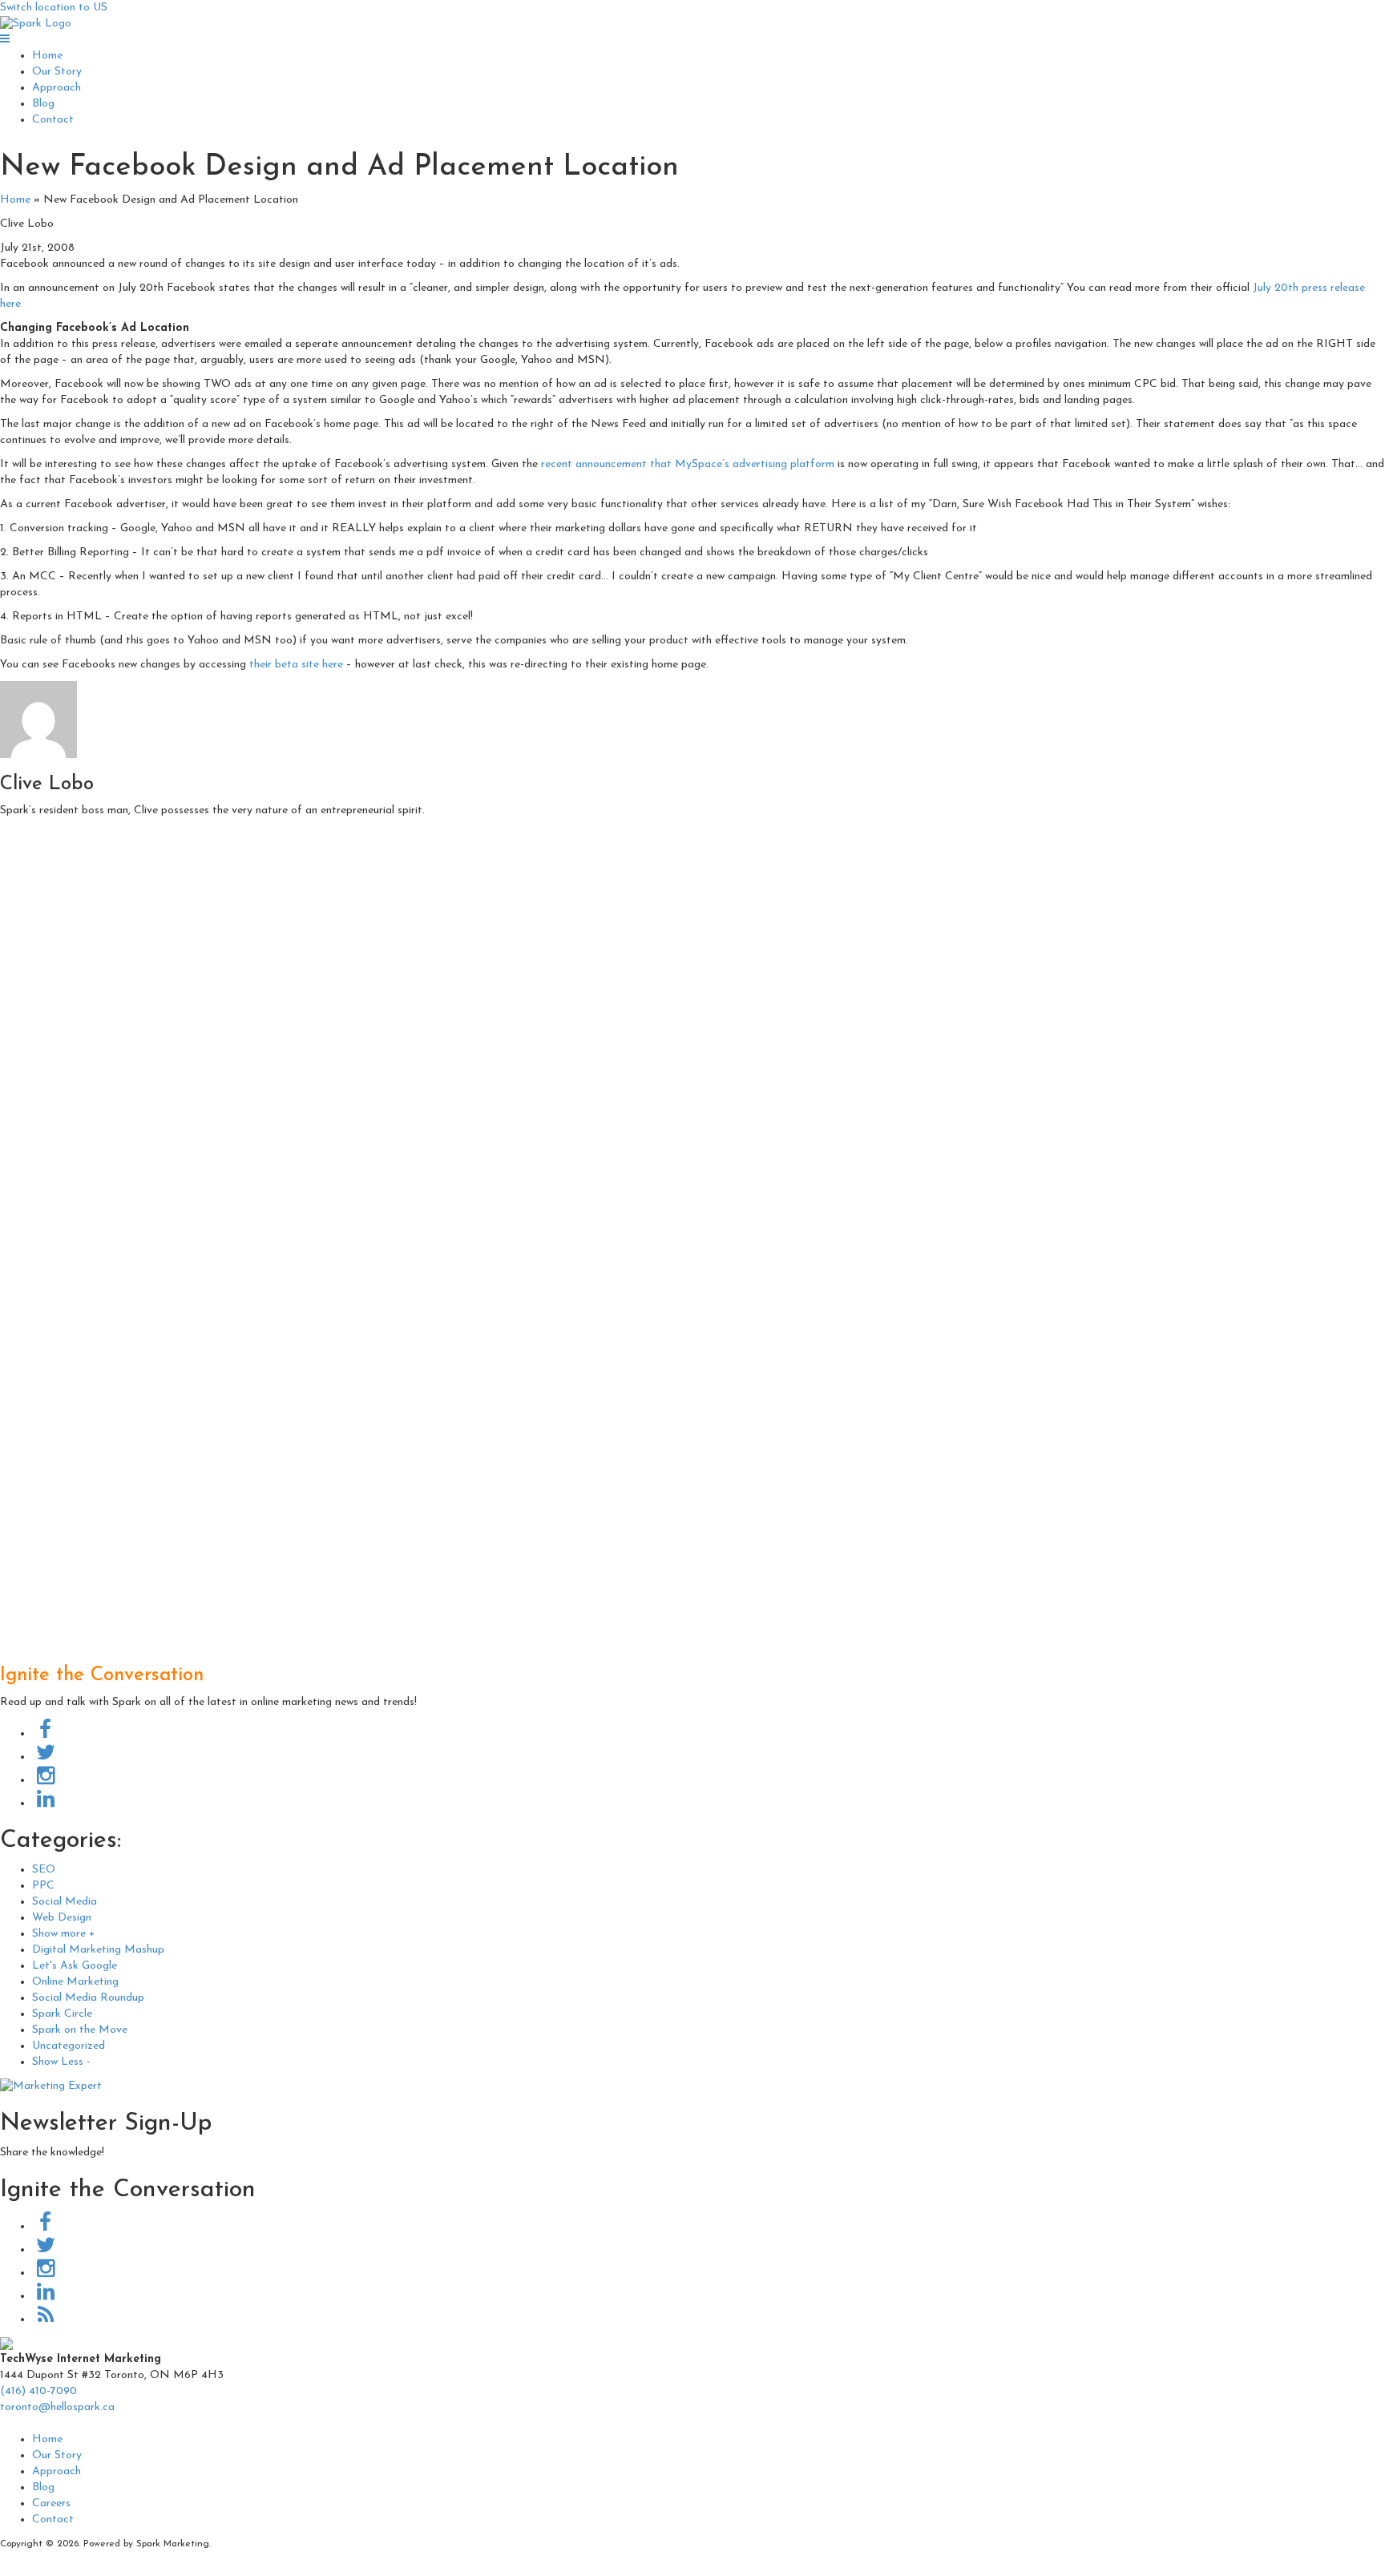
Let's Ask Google (75, 1966)
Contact (53, 120)
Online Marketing (75, 1982)
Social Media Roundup (88, 1998)
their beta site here (296, 665)
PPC (43, 1886)
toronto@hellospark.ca (57, 2407)
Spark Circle (62, 2014)
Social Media (65, 1902)
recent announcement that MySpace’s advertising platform (688, 464)
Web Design (62, 1918)
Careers (51, 2503)
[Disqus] (692, 1027)
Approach (57, 88)
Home (47, 56)
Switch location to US (54, 8)
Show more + (63, 1934)
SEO (44, 1870)
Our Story (57, 72)
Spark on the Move (80, 2030)
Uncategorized (69, 2046)
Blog (43, 104)
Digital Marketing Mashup (98, 1950)
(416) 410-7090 (38, 2391)
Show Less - (61, 2062)
